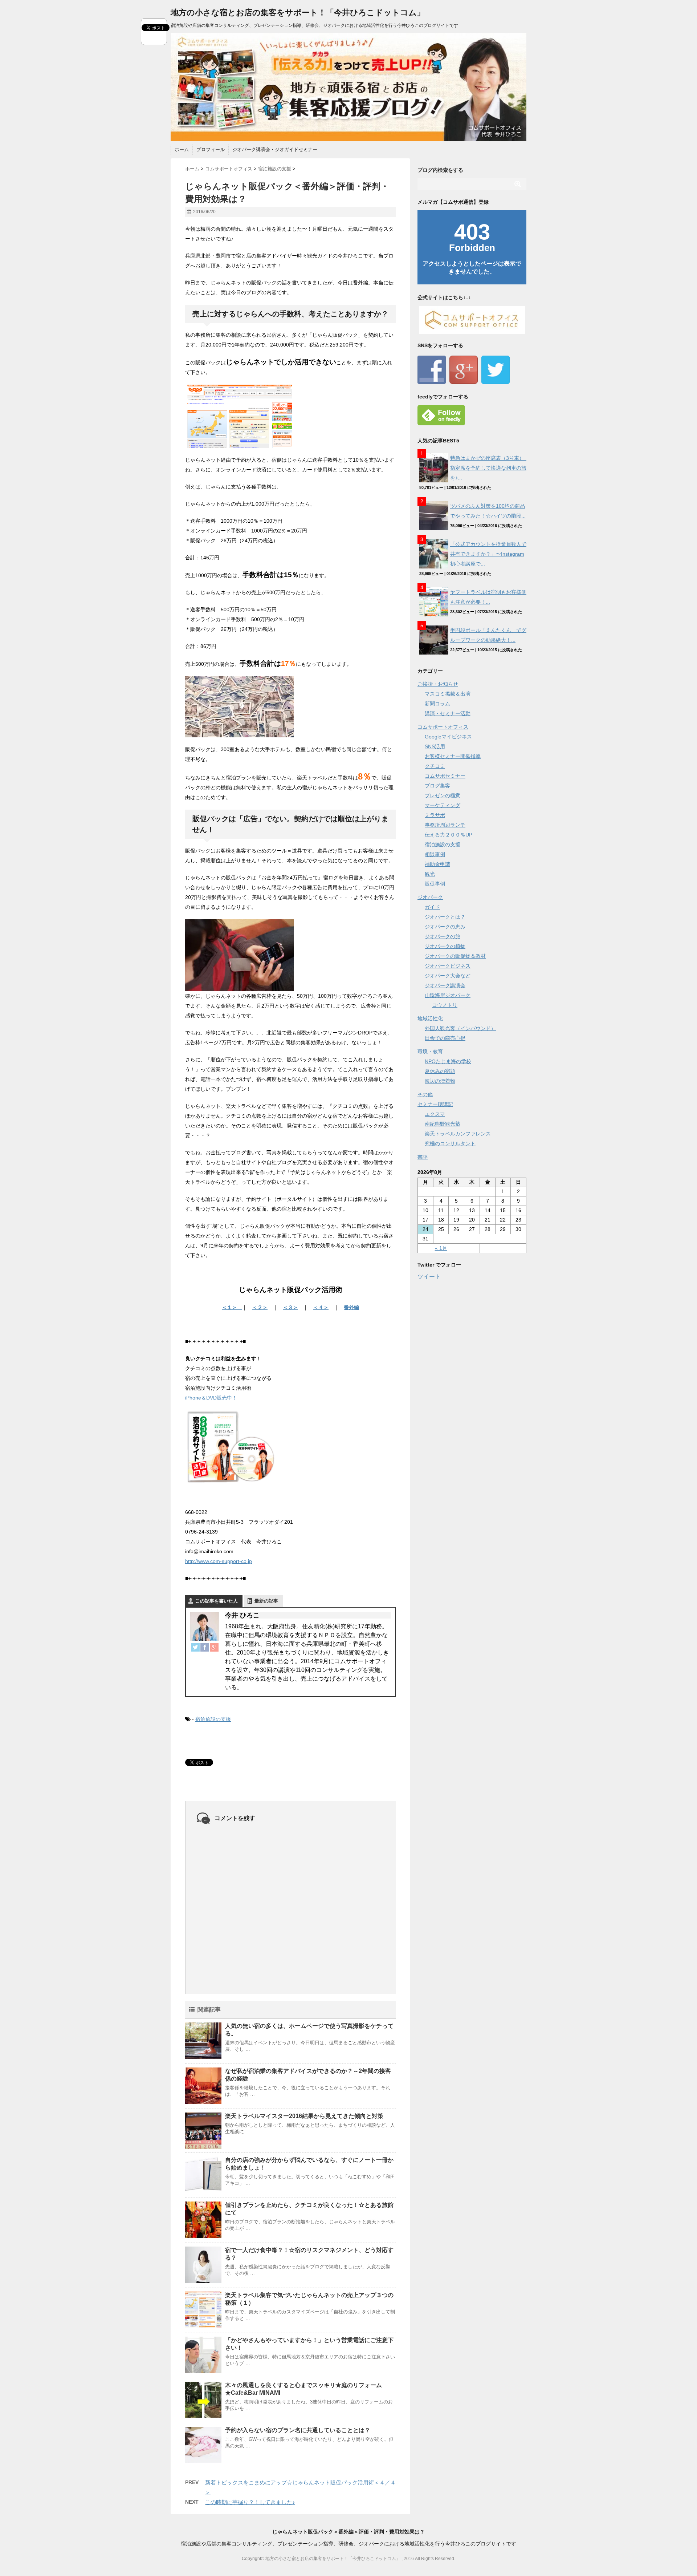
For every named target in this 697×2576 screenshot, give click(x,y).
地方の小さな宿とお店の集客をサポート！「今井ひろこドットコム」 (298, 13)
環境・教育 (430, 1052)
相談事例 (435, 854)
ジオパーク (430, 897)
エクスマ (435, 1114)
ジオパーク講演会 (445, 985)
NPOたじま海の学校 (448, 1061)
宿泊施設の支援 (213, 1719)
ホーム (182, 149)
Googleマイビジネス (448, 737)
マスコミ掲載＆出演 (448, 694)
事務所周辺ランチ (445, 825)
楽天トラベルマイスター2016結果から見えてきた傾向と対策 (304, 2116)
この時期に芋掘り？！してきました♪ (250, 2502)
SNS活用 (435, 746)
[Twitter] (195, 1647)
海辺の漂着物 (440, 1081)
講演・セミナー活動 (448, 713)
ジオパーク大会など (448, 976)
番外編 (351, 1307)
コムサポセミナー (445, 776)
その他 (425, 1094)
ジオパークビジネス (448, 966)
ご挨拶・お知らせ (438, 684)
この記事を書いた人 (217, 1601)
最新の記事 (266, 1601)
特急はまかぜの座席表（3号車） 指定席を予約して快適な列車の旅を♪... (490, 468)
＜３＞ (290, 1307)
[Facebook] (205, 1647)
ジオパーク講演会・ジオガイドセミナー (275, 149)
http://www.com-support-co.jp (219, 1561)
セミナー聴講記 (435, 1104)
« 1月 (441, 1248)
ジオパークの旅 (443, 936)
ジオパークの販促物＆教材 (455, 956)
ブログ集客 (437, 786)
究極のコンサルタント (450, 1143)
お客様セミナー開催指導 (453, 756)
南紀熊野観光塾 (443, 1124)
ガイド (432, 907)
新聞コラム (437, 704)
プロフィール (211, 149)
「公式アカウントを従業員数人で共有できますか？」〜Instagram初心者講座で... (488, 554)
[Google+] (214, 1647)
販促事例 (435, 884)
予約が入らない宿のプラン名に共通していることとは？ (298, 2430)
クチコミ (435, 766)
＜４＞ (321, 1307)
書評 (423, 1157)
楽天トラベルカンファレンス (458, 1134)
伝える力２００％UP (449, 835)
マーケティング (443, 805)
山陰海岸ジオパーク (448, 995)
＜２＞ (260, 1307)
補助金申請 (437, 864)
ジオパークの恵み (445, 927)
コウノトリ (445, 1005)
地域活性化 (430, 1018)
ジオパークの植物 (445, 946)
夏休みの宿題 (440, 1071)
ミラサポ (435, 815)
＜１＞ (232, 1307)
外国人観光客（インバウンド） (460, 1028)
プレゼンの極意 (443, 795)
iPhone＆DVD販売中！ (211, 1398)
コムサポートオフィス (443, 727)
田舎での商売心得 (445, 1038)
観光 (430, 874)
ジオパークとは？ (445, 917)
